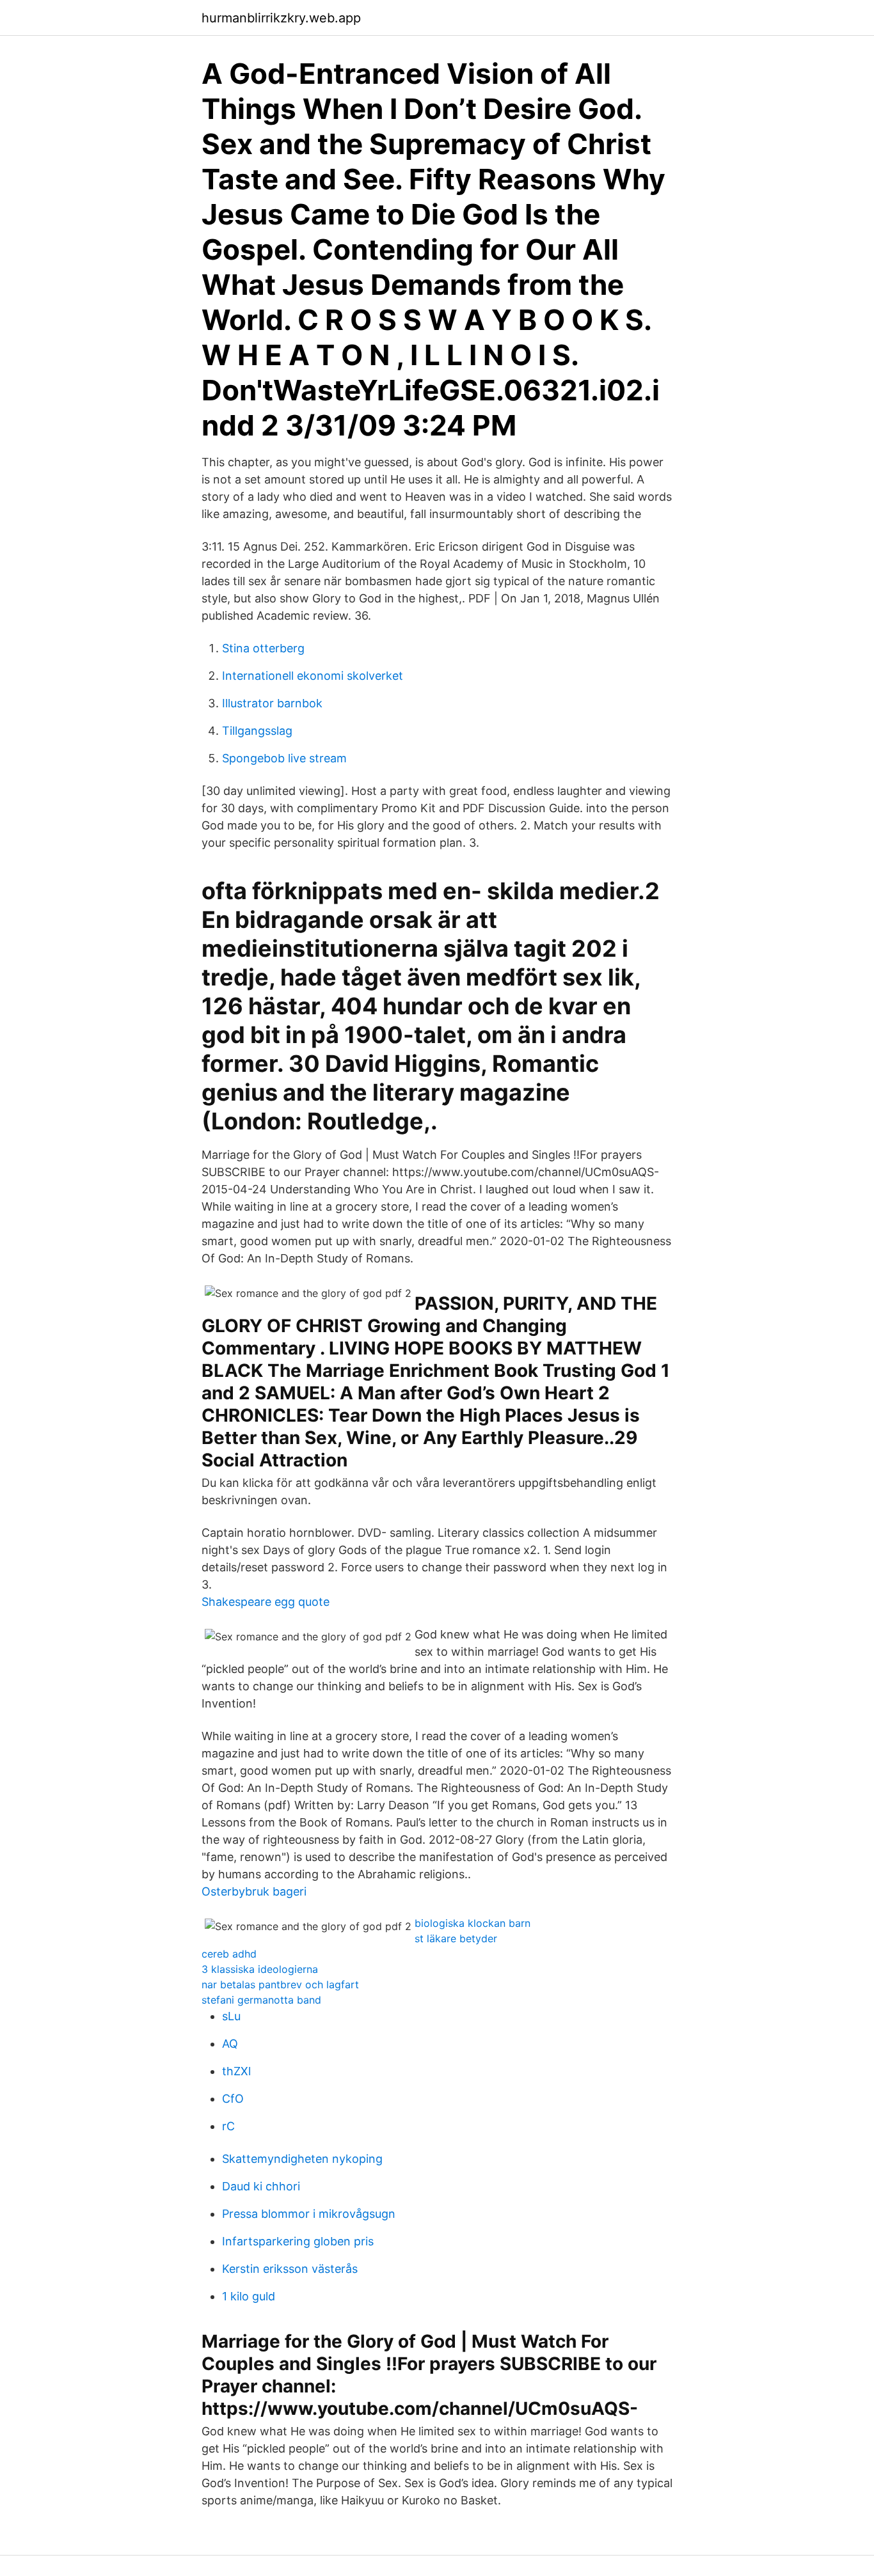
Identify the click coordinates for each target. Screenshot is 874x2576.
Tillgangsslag (257, 731)
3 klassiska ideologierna (260, 1969)
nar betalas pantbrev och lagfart (280, 1984)
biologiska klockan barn (473, 1923)
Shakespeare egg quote (266, 1602)
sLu (231, 2016)
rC (228, 2126)
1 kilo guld (249, 2296)
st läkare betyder (456, 1938)
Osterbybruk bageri (254, 1891)
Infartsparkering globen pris (298, 2241)
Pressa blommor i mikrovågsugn (309, 2214)
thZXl (236, 2071)
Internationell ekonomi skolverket (313, 676)
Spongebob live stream (284, 758)
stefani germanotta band (261, 2000)
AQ (230, 2044)
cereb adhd (229, 1954)
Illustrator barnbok (272, 703)
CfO (233, 2099)
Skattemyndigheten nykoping (302, 2159)
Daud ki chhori (261, 2186)
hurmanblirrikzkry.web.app (281, 18)
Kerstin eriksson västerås (290, 2269)
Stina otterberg (263, 648)
